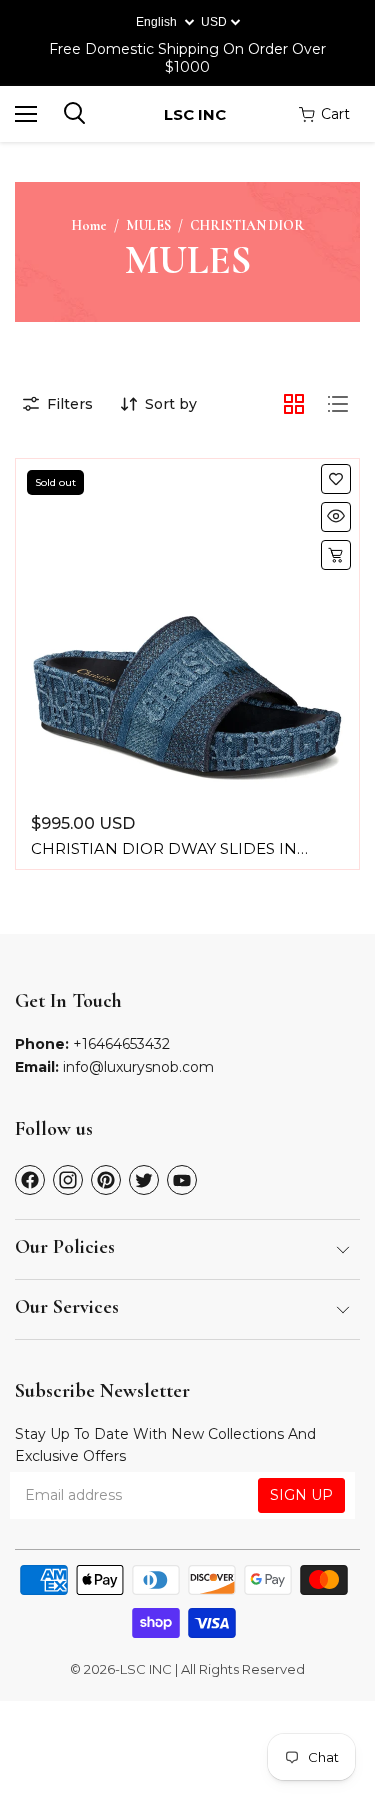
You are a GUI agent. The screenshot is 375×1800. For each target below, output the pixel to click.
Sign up (301, 1495)
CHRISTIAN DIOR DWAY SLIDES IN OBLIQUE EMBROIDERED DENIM (164, 858)
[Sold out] (336, 555)
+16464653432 (121, 1044)
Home (89, 226)
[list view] (338, 404)
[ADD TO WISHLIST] (336, 479)
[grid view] (294, 404)
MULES (148, 226)
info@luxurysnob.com (138, 1067)
